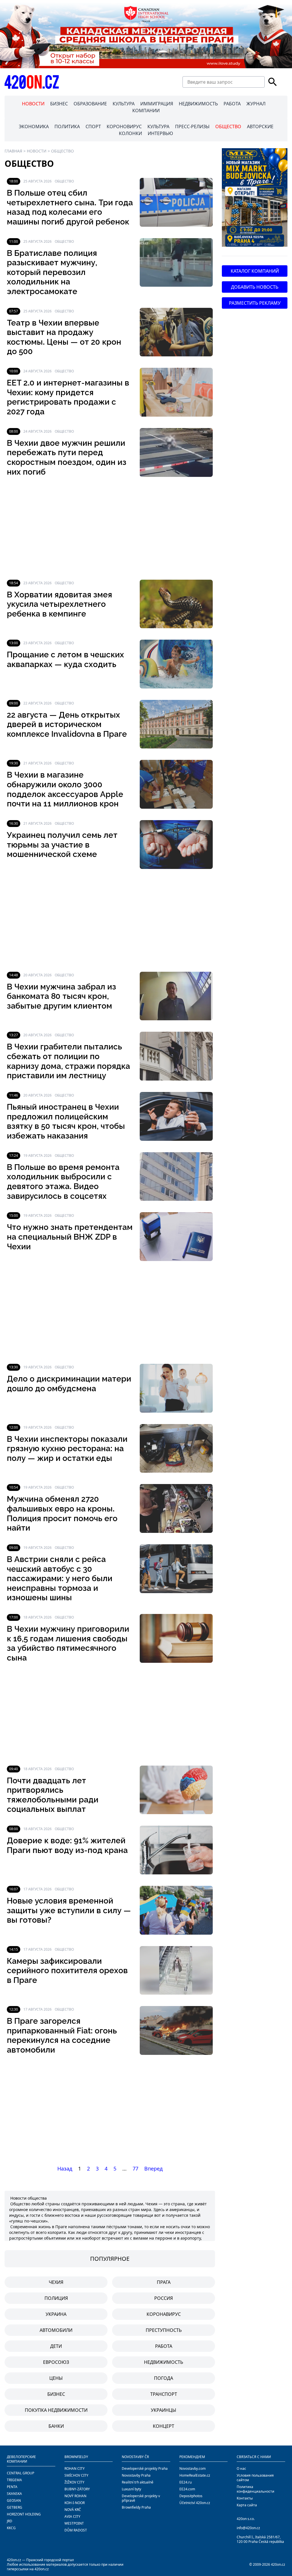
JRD (10, 2521)
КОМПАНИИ (146, 111)
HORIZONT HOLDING (24, 2514)
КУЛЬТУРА (124, 104)
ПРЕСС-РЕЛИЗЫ (192, 127)
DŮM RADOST (76, 2530)
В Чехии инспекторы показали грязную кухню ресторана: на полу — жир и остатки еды (67, 1449)
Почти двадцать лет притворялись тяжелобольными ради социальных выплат (53, 1795)
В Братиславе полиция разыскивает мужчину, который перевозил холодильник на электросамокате (52, 272)
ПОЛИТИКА (67, 127)
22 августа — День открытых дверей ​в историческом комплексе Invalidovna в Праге (67, 724)
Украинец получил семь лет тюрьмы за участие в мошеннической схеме (62, 845)
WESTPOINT (74, 2523)
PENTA (12, 2487)
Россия (164, 2298)
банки (56, 2426)
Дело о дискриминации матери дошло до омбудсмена (69, 1384)
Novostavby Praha (136, 2475)
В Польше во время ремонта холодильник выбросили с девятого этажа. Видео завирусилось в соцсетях (63, 1182)
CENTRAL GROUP (21, 2473)
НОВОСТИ (33, 104)
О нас (241, 2468)
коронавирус (164, 2314)
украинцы (164, 2410)
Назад (65, 2169)
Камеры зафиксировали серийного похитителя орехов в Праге (67, 1971)
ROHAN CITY (75, 2468)
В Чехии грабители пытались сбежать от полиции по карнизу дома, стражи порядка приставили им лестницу (68, 1061)
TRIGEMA (14, 2480)
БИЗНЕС (59, 104)
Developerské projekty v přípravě (141, 2498)
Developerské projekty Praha (145, 2468)
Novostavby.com (192, 2468)
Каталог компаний (255, 271)
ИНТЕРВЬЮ (160, 133)
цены (56, 2378)
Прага (164, 2282)
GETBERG (15, 2507)
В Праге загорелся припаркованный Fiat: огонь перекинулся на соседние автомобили (62, 2035)
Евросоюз (56, 2362)
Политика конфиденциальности (255, 2489)
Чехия (56, 2282)
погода (164, 2378)
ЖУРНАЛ (256, 104)
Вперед (153, 2169)
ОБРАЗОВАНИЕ (90, 104)
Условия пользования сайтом (255, 2478)
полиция (56, 2298)
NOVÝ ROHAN (75, 2496)
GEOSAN (14, 2500)
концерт (164, 2426)
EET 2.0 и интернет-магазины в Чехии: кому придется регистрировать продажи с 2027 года (68, 397)
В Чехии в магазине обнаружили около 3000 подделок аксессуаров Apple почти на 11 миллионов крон (65, 789)
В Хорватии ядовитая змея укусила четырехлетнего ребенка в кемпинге (59, 604)
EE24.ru (185, 2482)
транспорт (164, 2394)
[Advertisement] (110, 528)
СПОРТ (93, 127)
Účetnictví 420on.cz (195, 2503)
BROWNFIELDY (76, 2457)
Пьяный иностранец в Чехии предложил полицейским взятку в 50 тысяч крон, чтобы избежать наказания (66, 1121)
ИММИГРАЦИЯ (157, 104)
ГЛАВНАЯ (13, 151)
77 (135, 2169)
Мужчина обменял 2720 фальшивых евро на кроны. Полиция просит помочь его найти (62, 1513)
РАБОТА (232, 104)
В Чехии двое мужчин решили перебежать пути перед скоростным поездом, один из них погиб (67, 457)
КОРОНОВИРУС (124, 127)
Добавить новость (255, 287)
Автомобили (56, 2330)
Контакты (245, 2498)
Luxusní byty (131, 2489)
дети (56, 2346)
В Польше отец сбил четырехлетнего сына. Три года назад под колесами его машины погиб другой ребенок (70, 207)
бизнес (56, 2394)
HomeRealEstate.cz (195, 2475)
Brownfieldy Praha (136, 2507)
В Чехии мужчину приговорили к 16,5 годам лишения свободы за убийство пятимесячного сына (68, 1643)
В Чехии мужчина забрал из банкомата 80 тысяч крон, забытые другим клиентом (61, 996)
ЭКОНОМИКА (34, 127)
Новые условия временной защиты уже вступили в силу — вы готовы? (69, 1910)
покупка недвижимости (56, 2410)
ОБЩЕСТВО (228, 127)
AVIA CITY (72, 2516)
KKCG (11, 2528)
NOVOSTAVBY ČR (135, 2457)
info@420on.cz (248, 2528)
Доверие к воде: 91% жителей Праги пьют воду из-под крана (67, 1845)
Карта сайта (247, 2505)
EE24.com (187, 2489)
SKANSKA (14, 2494)
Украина (56, 2314)
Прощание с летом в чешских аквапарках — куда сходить (65, 659)
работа (164, 2346)
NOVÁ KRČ (73, 2510)
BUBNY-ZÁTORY (77, 2489)
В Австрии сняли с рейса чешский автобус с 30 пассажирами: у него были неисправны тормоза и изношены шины (60, 1578)
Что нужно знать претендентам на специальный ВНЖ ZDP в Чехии (70, 1237)
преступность (164, 2330)
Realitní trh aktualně (138, 2482)
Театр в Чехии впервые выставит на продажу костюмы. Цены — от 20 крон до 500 (64, 337)
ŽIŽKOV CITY (74, 2482)
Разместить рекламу (255, 303)
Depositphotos (191, 2496)
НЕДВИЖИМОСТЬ (198, 104)
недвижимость (164, 2362)
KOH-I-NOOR (75, 2503)
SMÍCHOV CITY (76, 2475)
